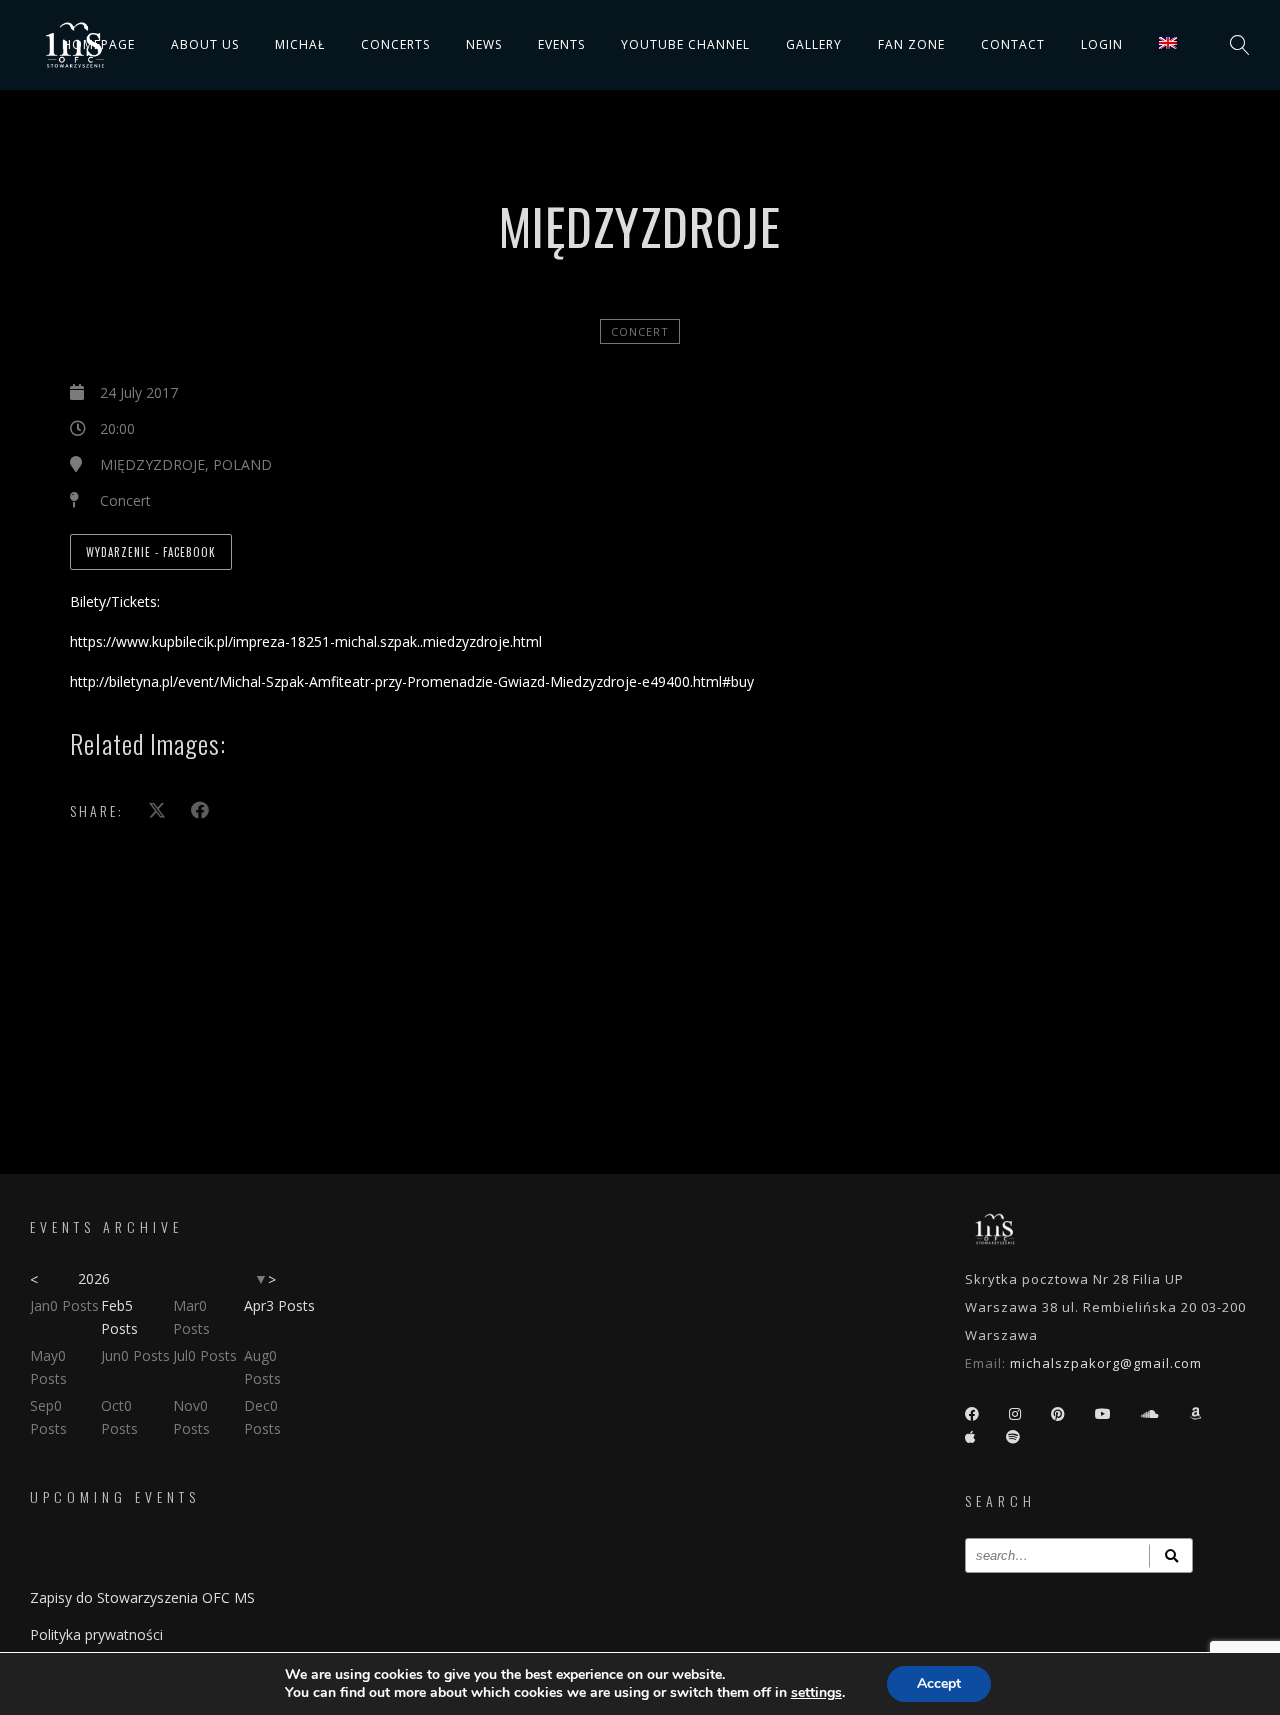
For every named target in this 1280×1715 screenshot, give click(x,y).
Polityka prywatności (96, 1634)
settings (816, 1693)
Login (1102, 44)
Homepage (98, 44)
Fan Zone (911, 44)
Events (561, 44)
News (484, 44)
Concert (640, 331)
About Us (205, 44)
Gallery (814, 44)
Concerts (395, 44)
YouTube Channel (685, 44)
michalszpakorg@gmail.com (1106, 1363)
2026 (94, 1278)
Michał (300, 44)
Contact (1013, 44)
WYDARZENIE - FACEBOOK (151, 552)
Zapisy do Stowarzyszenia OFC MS (142, 1597)
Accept (939, 1683)
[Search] (1171, 1555)
